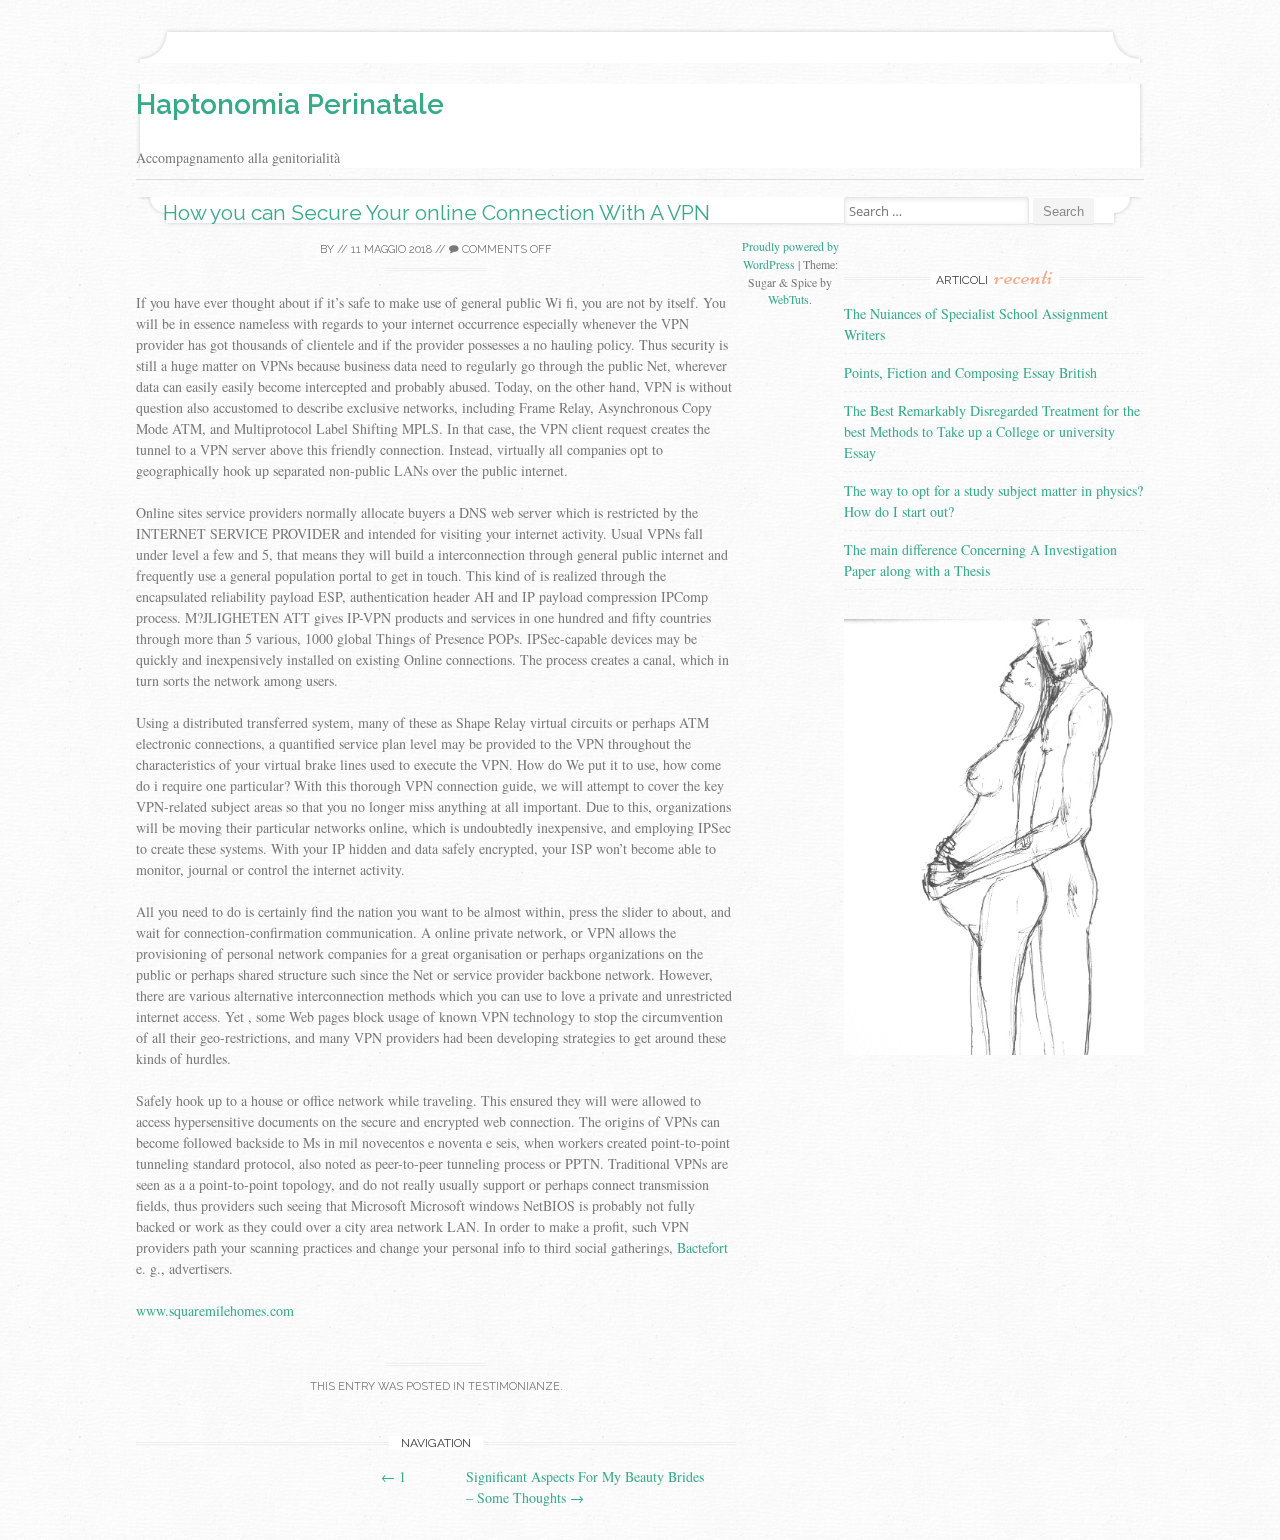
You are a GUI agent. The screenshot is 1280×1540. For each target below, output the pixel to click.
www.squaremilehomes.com (215, 1310)
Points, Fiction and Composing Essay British (970, 372)
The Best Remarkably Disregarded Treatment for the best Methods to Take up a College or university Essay (992, 431)
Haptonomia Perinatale (290, 104)
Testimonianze (514, 1386)
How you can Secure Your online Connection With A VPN (436, 212)
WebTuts (788, 299)
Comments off (505, 249)
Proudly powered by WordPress (790, 255)
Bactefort (702, 1247)
